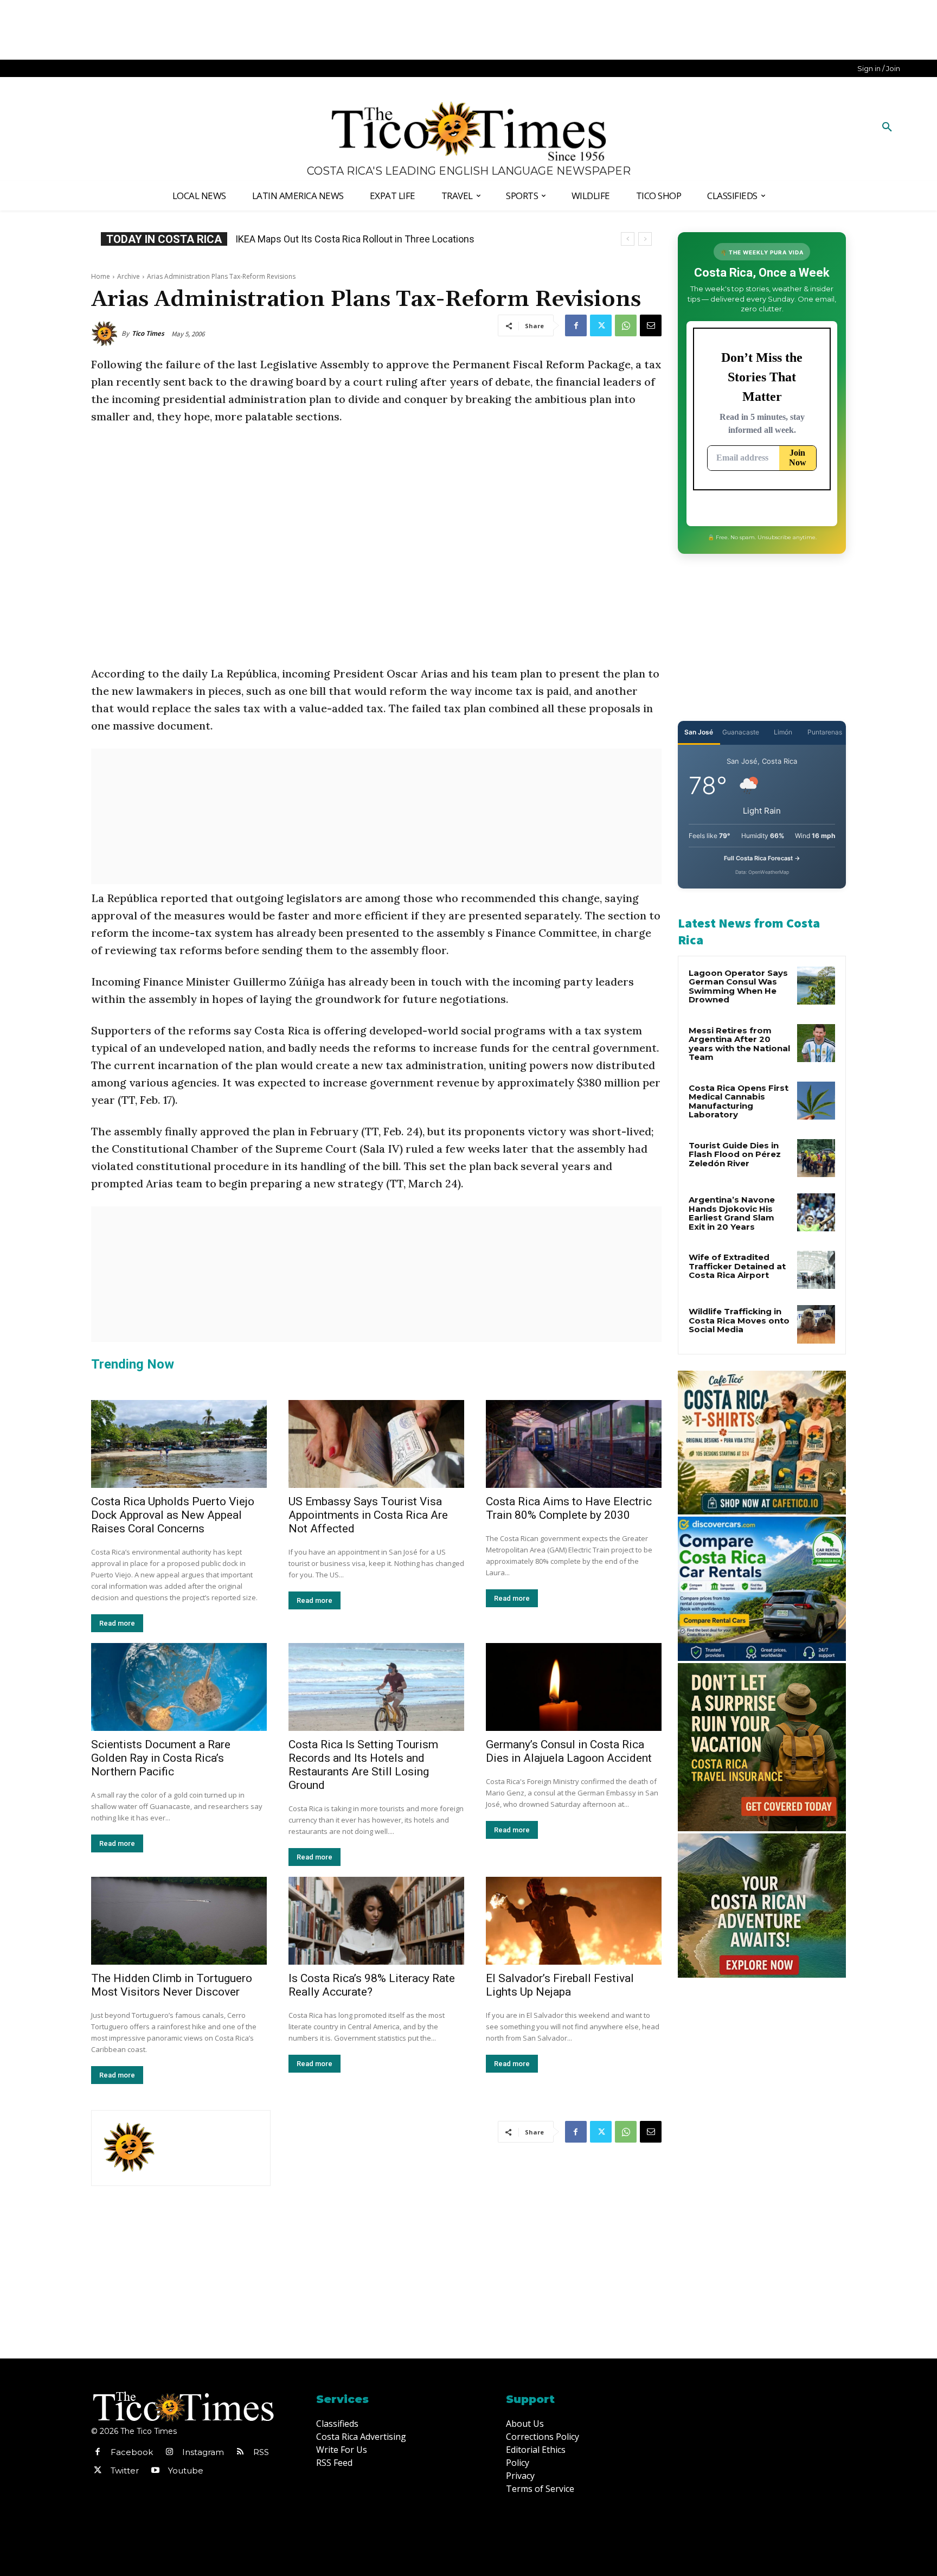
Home (101, 276)
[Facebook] (576, 325)
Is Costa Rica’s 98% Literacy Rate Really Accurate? (372, 1985)
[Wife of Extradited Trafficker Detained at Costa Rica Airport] (816, 1270)
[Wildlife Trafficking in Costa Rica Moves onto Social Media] (816, 1324)
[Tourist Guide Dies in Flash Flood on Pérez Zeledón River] (816, 1158)
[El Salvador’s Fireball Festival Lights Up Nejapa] (574, 1921)
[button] (887, 127)
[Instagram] (169, 2452)
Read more (117, 1623)
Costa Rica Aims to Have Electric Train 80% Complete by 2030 (569, 1508)
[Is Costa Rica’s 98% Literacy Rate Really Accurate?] (376, 1921)
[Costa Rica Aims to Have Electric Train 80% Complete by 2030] (574, 1444)
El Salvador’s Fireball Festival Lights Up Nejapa (560, 1985)
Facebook (132, 2452)
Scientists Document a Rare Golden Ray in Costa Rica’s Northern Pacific (161, 1758)
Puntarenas (825, 732)
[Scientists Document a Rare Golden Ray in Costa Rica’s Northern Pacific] (179, 1687)
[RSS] (240, 2452)
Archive (129, 276)
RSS (261, 2452)
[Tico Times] (106, 334)
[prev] (628, 239)
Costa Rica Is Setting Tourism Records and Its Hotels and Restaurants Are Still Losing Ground (363, 1765)
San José (699, 732)
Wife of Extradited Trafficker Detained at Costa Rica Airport (737, 1266)
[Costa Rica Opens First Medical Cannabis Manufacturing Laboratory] (816, 1101)
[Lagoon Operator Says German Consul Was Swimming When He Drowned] (816, 986)
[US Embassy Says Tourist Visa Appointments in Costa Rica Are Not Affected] (376, 1444)
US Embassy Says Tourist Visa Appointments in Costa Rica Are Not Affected (368, 1515)
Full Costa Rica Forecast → (762, 858)
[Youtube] (155, 2471)
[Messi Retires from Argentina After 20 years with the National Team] (816, 1043)
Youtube (186, 2470)
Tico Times (148, 333)
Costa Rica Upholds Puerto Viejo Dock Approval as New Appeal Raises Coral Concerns (173, 1515)
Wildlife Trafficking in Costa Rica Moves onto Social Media (739, 1320)
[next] (645, 239)
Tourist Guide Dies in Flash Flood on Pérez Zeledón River (735, 1154)
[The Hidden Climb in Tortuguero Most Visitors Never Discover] (179, 1921)
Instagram (203, 2452)
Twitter (125, 2470)
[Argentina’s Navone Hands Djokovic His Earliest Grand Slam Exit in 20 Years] (816, 1212)
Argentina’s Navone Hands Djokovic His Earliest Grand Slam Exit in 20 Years (732, 1213)
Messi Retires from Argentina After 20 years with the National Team (739, 1044)
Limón (783, 732)
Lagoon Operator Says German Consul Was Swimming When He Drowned (393, 239)
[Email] (651, 325)
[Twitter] (601, 325)
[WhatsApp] (626, 325)
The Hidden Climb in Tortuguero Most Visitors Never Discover (172, 1985)
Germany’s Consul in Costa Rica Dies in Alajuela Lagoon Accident (569, 1751)
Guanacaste (741, 732)
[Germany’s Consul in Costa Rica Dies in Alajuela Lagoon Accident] (574, 1687)
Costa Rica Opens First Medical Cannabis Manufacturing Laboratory (739, 1101)
